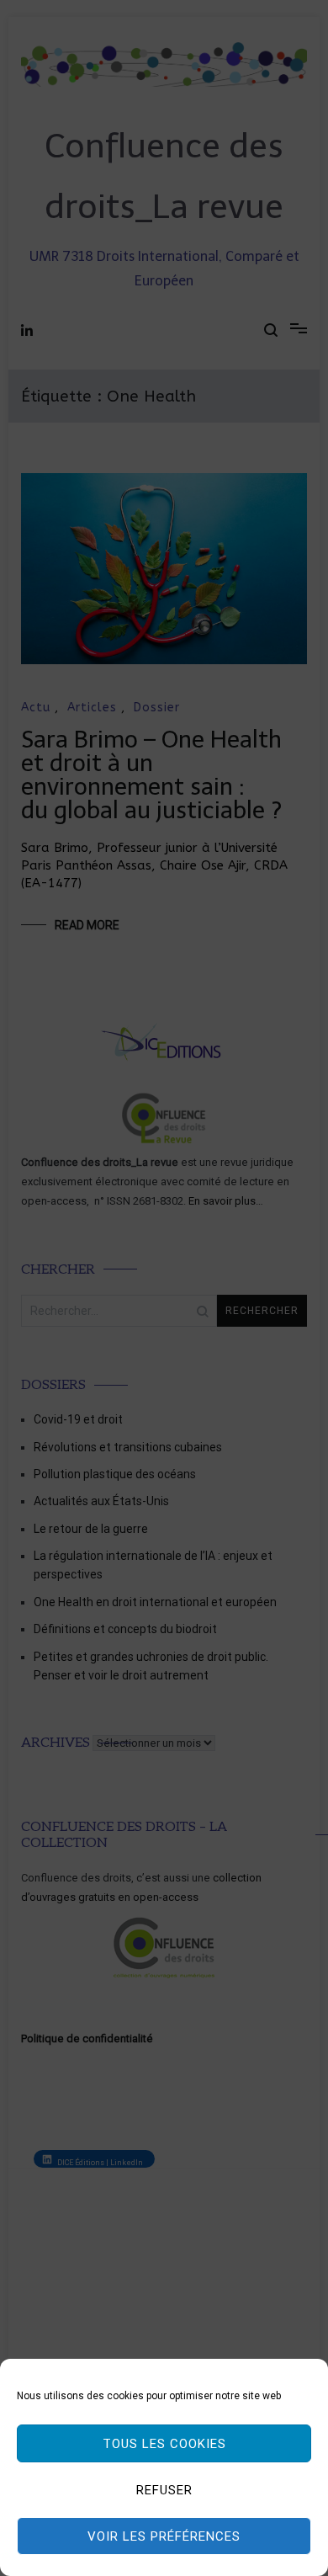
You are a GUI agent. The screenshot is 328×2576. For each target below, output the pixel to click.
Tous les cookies (164, 2444)
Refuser (164, 2490)
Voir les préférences (164, 2536)
